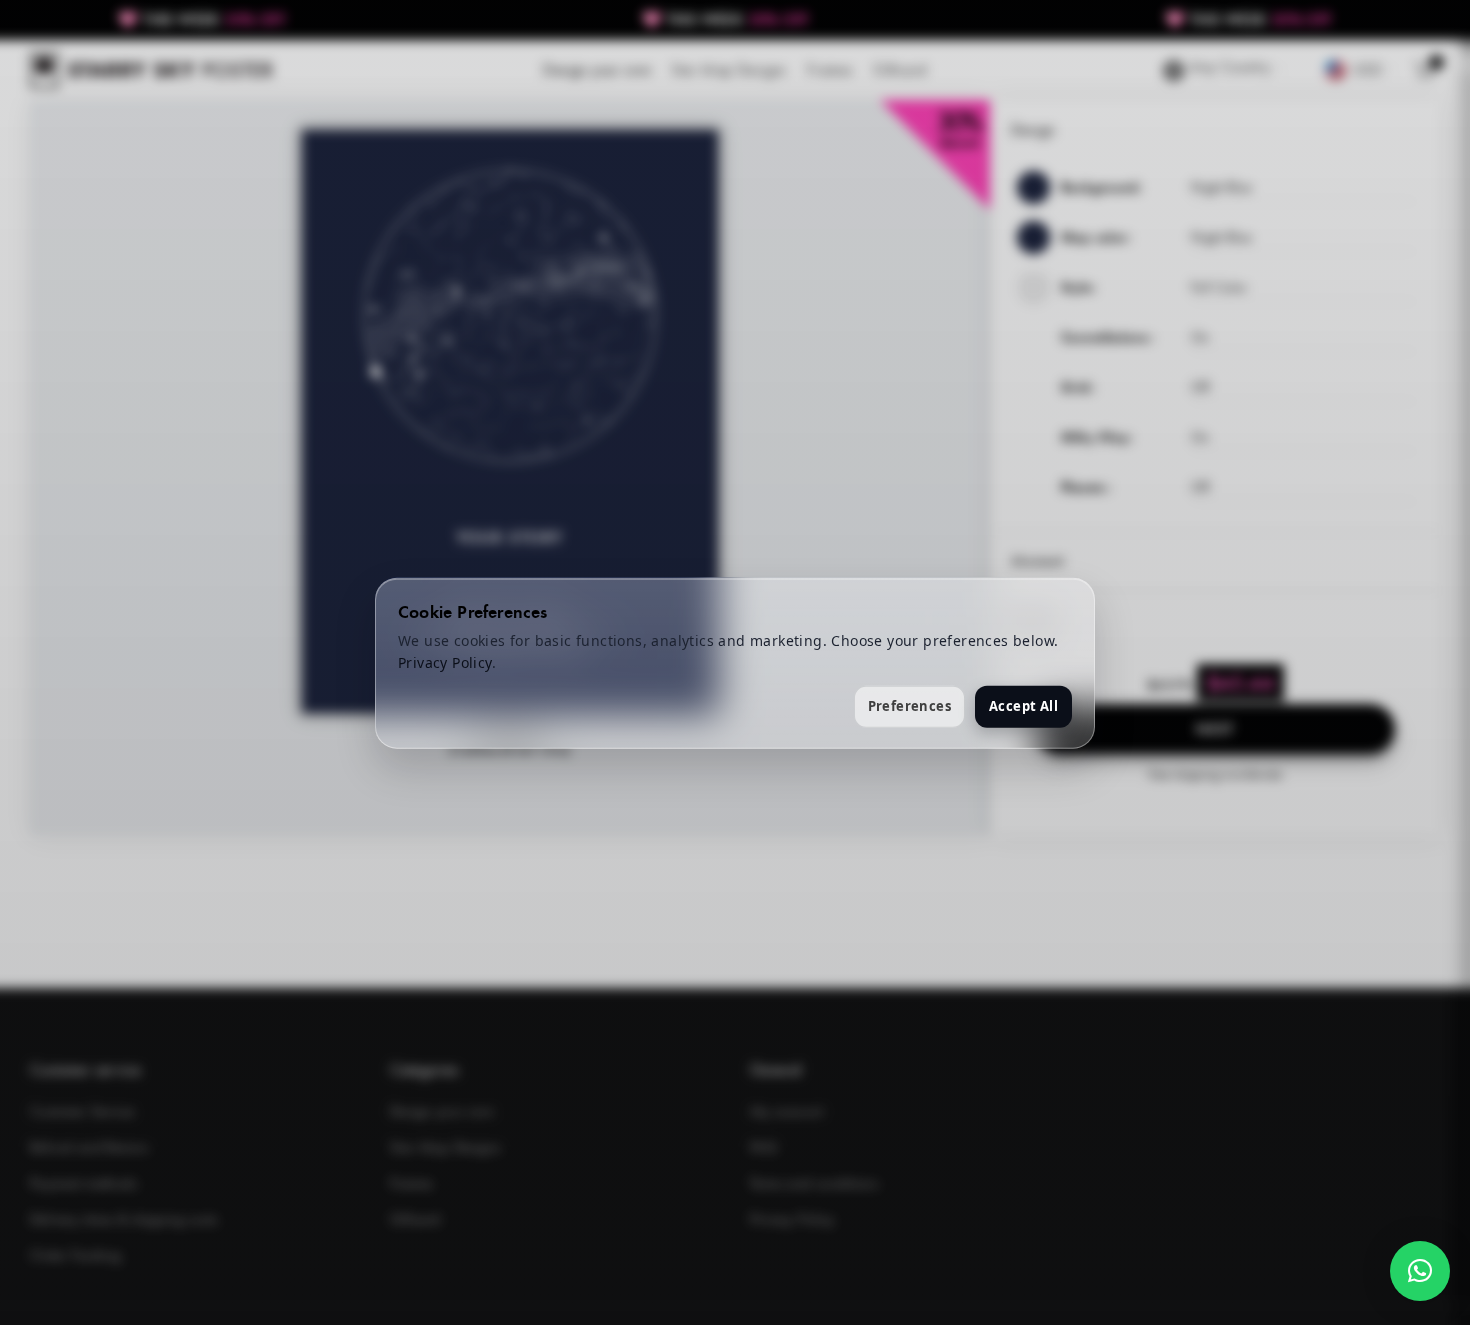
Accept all (1023, 705)
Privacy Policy (445, 661)
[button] (1420, 1271)
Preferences (909, 705)
